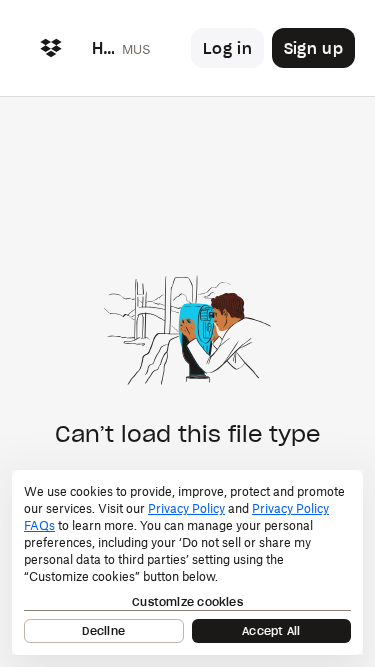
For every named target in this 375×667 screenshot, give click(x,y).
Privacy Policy (186, 508)
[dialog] (187, 562)
